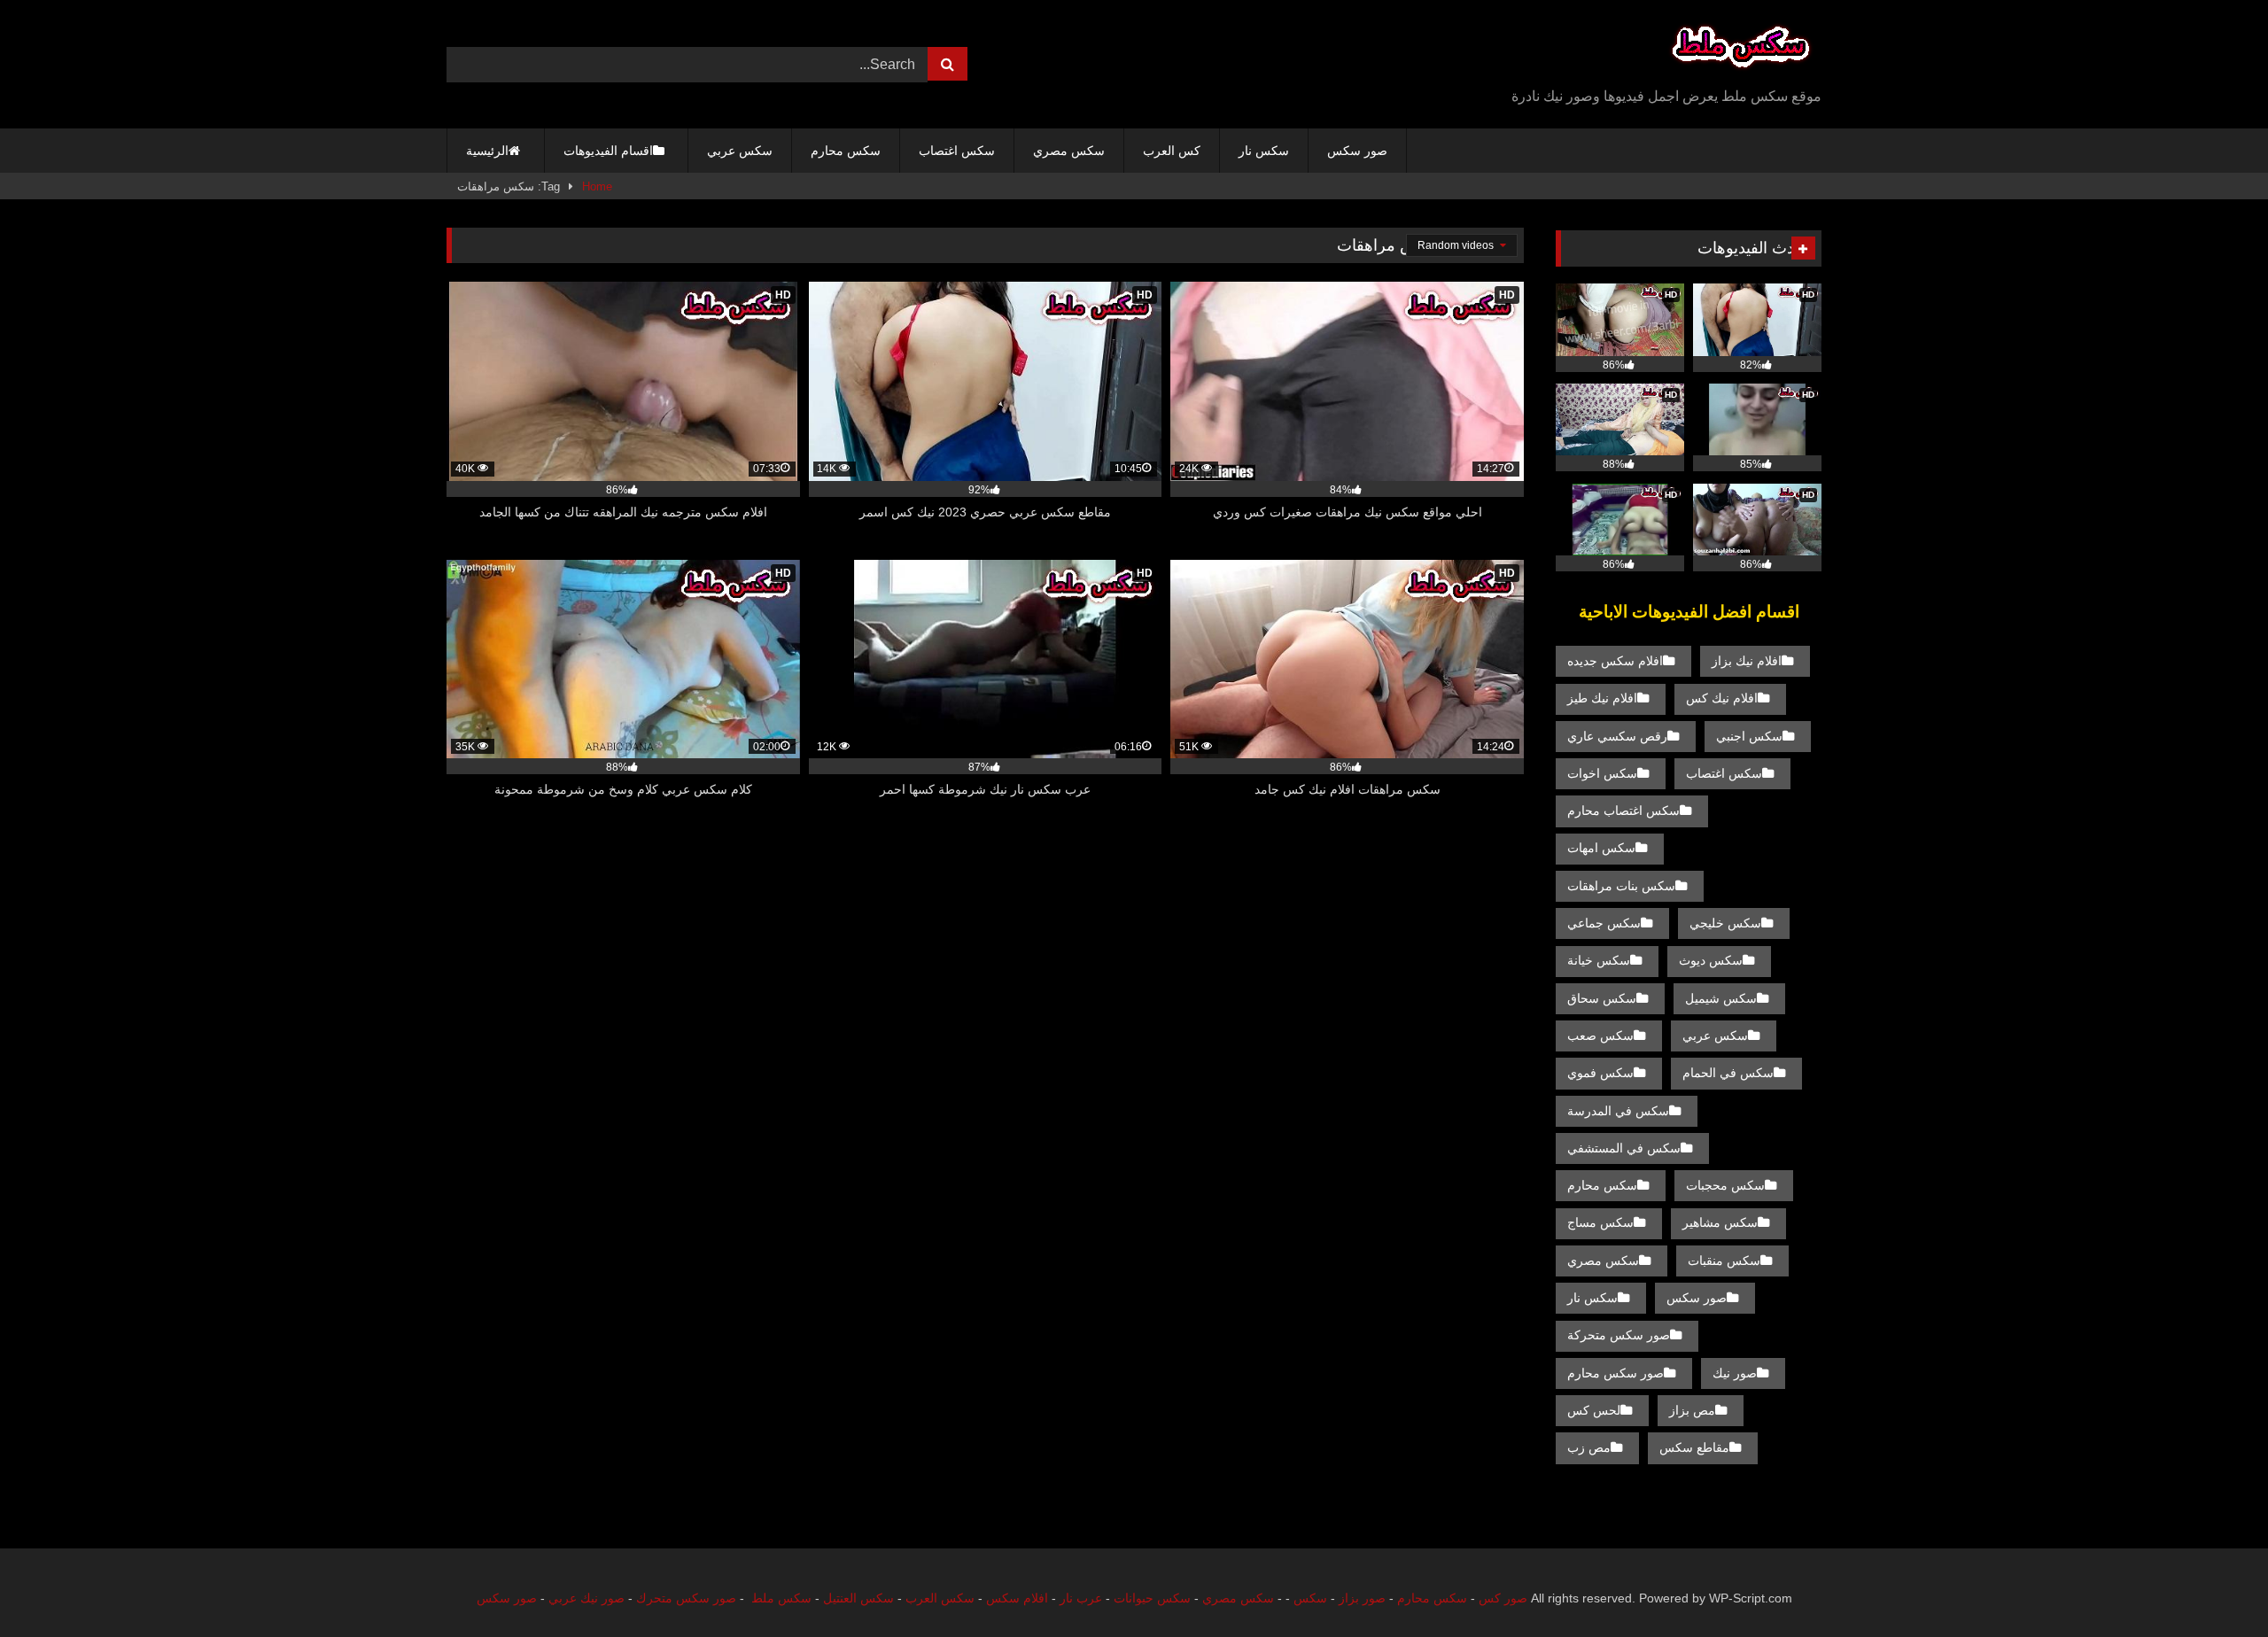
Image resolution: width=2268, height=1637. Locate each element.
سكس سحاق (1602, 998)
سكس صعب (1600, 1036)
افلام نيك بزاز (1747, 661)
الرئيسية (487, 151)
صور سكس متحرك (686, 1598)
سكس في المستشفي (1624, 1148)
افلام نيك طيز (1602, 698)
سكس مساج (1600, 1222)
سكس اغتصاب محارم (1623, 811)
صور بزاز (1362, 1598)
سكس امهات (1601, 848)
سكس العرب (940, 1598)
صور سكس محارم (1616, 1373)
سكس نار (1264, 151)
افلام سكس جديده (1615, 661)
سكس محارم (846, 151)
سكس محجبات (1725, 1185)
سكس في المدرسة (1618, 1111)
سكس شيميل (1721, 998)
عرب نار (1081, 1598)
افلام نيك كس (1722, 698)
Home (597, 186)
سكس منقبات (1724, 1261)
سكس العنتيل (858, 1598)
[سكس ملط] (1741, 50)
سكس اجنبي (1749, 736)
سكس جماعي (1604, 923)
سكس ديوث (1711, 960)
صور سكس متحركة (1619, 1335)
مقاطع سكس (1694, 1447)
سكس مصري (1069, 151)
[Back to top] (2213, 1584)
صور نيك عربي (586, 1598)
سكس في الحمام (1728, 1073)
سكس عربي (740, 151)
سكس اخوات (1602, 773)
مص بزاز (1692, 1410)
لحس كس (1594, 1410)
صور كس (1503, 1598)
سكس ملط (781, 1598)
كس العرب (1172, 151)
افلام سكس (1017, 1598)
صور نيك (1735, 1373)
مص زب (1589, 1447)
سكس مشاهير (1720, 1222)
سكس (1310, 1598)
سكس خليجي (1725, 923)
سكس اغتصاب (957, 151)
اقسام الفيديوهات (608, 151)
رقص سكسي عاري (1617, 736)
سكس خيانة (1599, 960)
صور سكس (1357, 151)
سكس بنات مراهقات (1621, 886)
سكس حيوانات (1152, 1598)
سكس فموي (1600, 1073)
